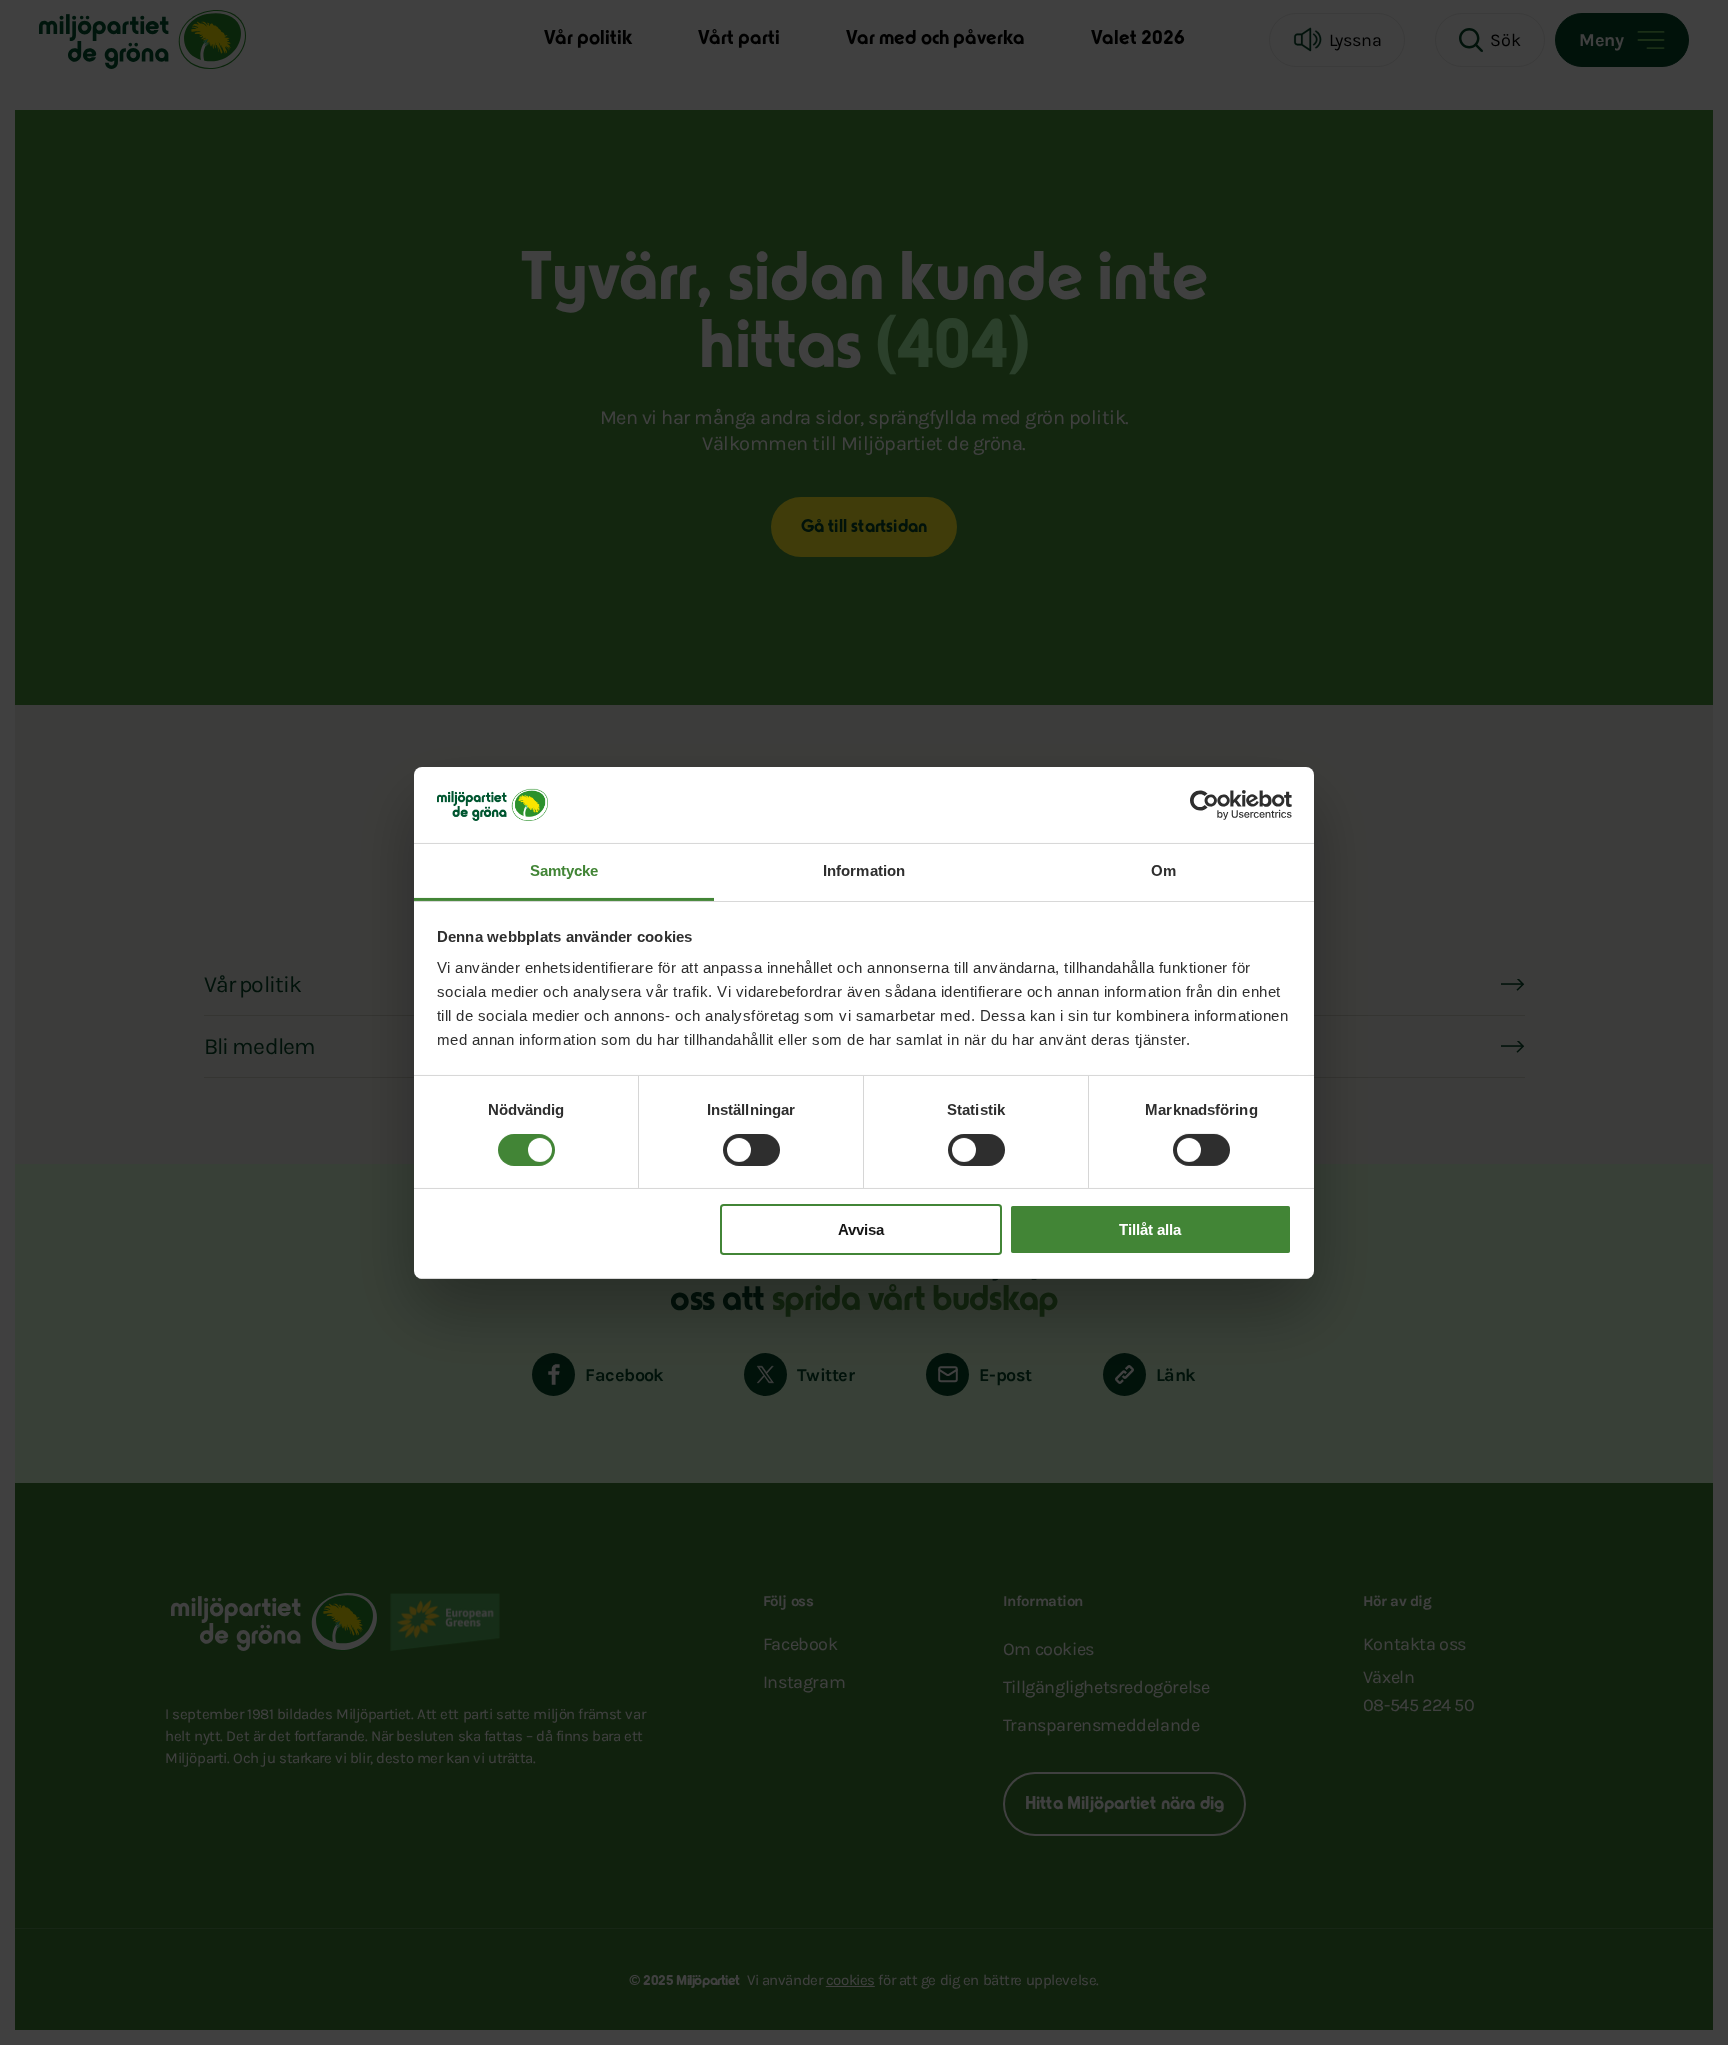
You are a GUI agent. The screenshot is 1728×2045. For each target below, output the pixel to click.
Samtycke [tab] (564, 870)
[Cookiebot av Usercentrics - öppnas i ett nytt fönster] (1204, 805)
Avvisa (861, 1229)
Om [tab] (1163, 870)
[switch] (751, 1150)
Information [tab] (864, 870)
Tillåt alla (1150, 1229)
